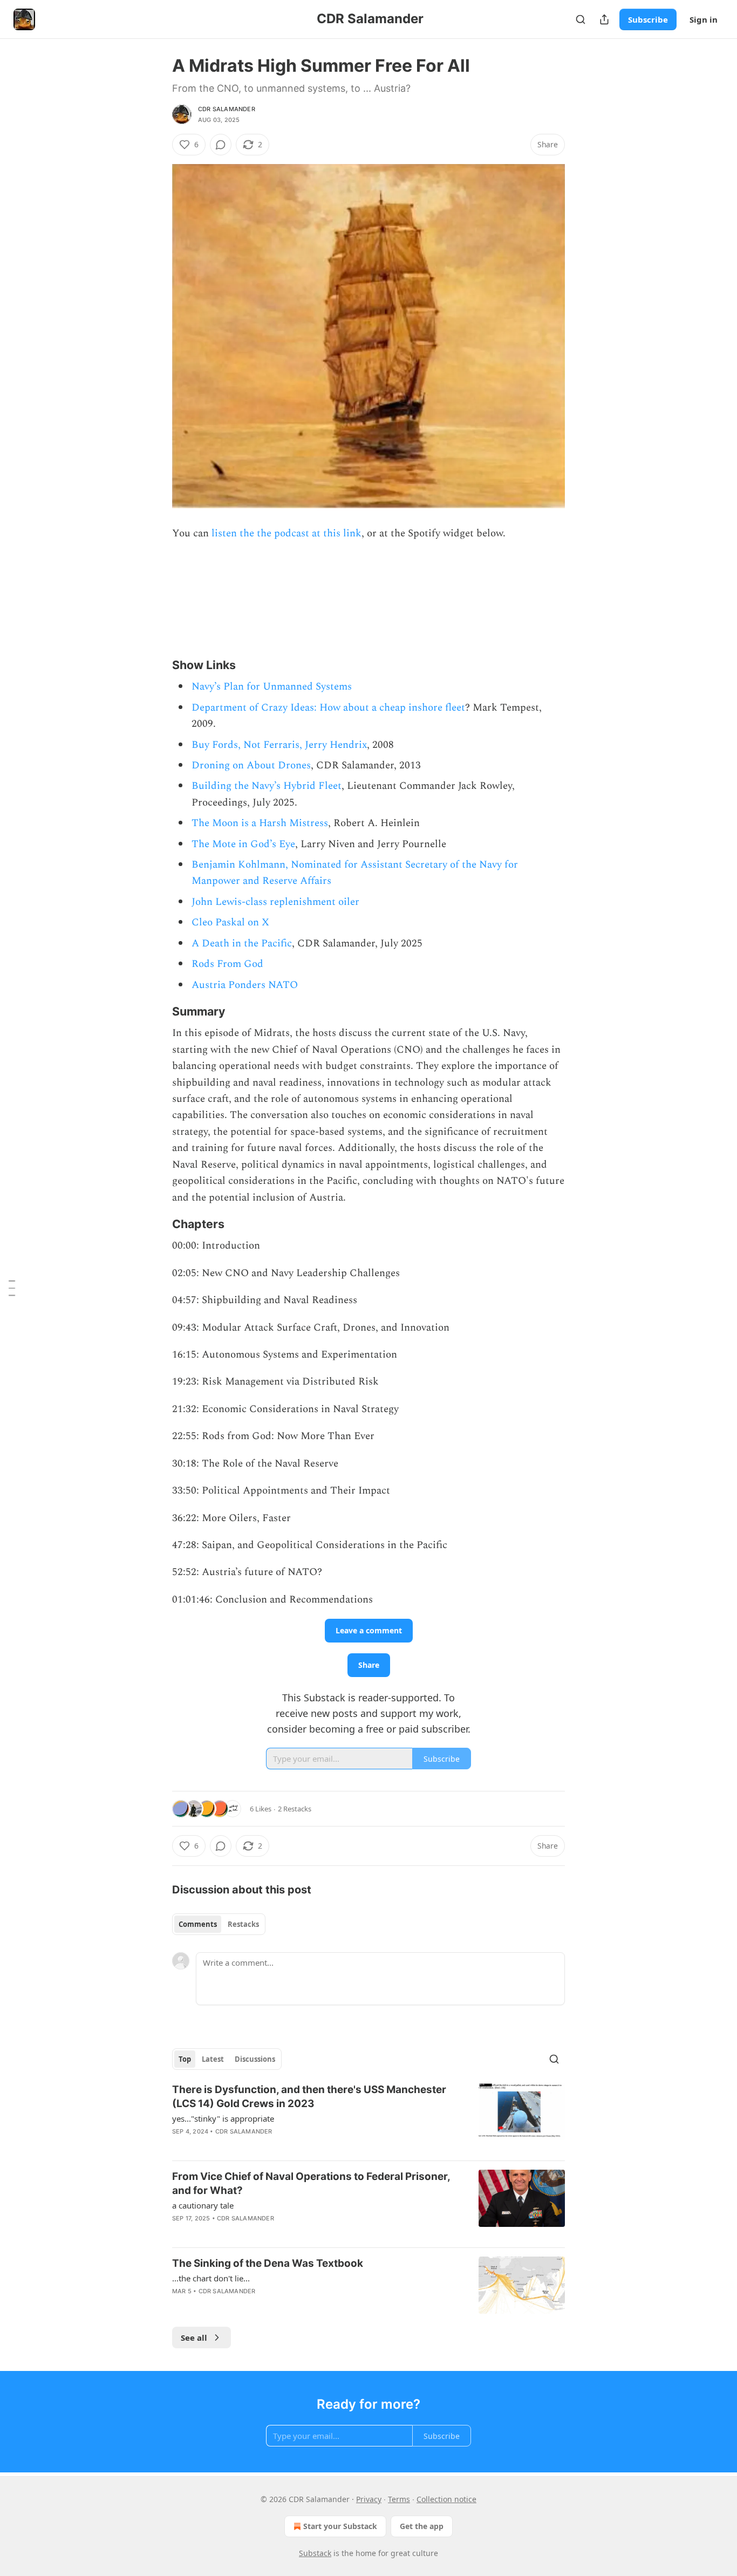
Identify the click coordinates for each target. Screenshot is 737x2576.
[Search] (581, 19)
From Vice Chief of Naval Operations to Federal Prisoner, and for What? (311, 2183)
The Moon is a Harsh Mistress (260, 823)
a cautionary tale (203, 2205)
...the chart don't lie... (211, 2278)
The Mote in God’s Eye (243, 844)
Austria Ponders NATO (245, 985)
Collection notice (446, 2499)
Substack (315, 2553)
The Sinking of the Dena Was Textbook (268, 2263)
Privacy (369, 2499)
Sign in (704, 19)
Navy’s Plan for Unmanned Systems (272, 687)
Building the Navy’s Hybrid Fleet (267, 786)
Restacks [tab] (243, 1924)
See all (194, 2338)
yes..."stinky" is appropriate (223, 2118)
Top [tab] (185, 2059)
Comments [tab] (198, 1924)
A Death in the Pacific (242, 943)
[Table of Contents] (12, 1288)
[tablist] (219, 1924)
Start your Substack (340, 2526)
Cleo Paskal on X (230, 922)
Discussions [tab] (255, 2059)
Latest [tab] (213, 2059)
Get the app (422, 2526)
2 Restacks (295, 1809)
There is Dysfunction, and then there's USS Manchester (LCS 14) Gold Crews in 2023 (309, 2097)
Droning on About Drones (251, 765)
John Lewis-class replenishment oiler (275, 902)
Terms (399, 2499)
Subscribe (648, 19)
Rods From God (227, 964)
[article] (368, 2117)
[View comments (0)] (221, 145)
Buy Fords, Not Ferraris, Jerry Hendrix (279, 745)
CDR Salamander (227, 109)
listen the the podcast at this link (286, 533)
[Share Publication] (604, 19)
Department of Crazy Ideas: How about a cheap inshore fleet (328, 708)
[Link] (157, 665)
